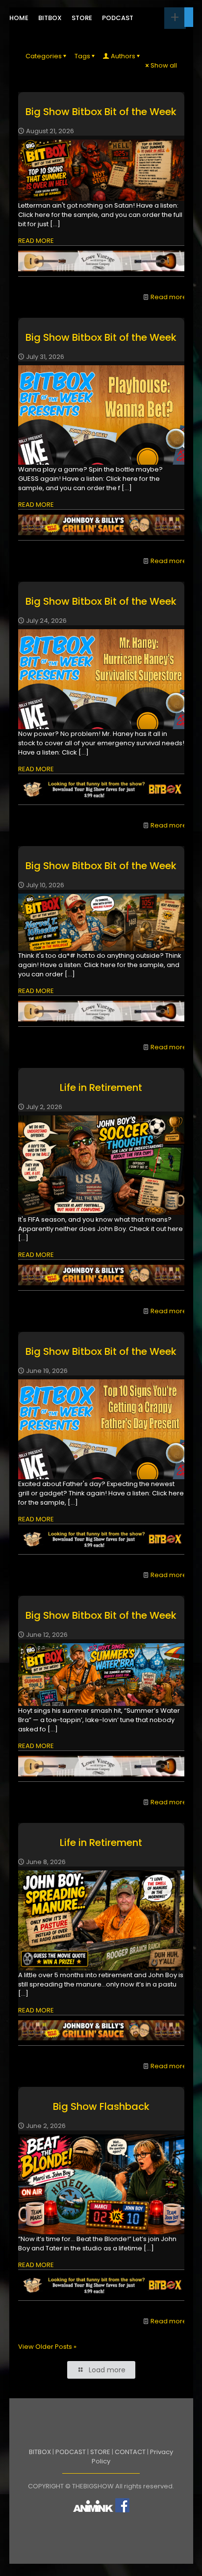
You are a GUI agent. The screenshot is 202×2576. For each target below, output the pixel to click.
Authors (123, 56)
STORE (100, 2452)
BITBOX (40, 2452)
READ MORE (36, 241)
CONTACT (130, 2452)
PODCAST (71, 2452)
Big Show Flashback (101, 2106)
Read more (169, 297)
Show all (164, 65)
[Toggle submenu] (175, 18)
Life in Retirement (101, 1087)
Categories (44, 56)
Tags (82, 56)
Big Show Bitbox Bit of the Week (101, 112)
